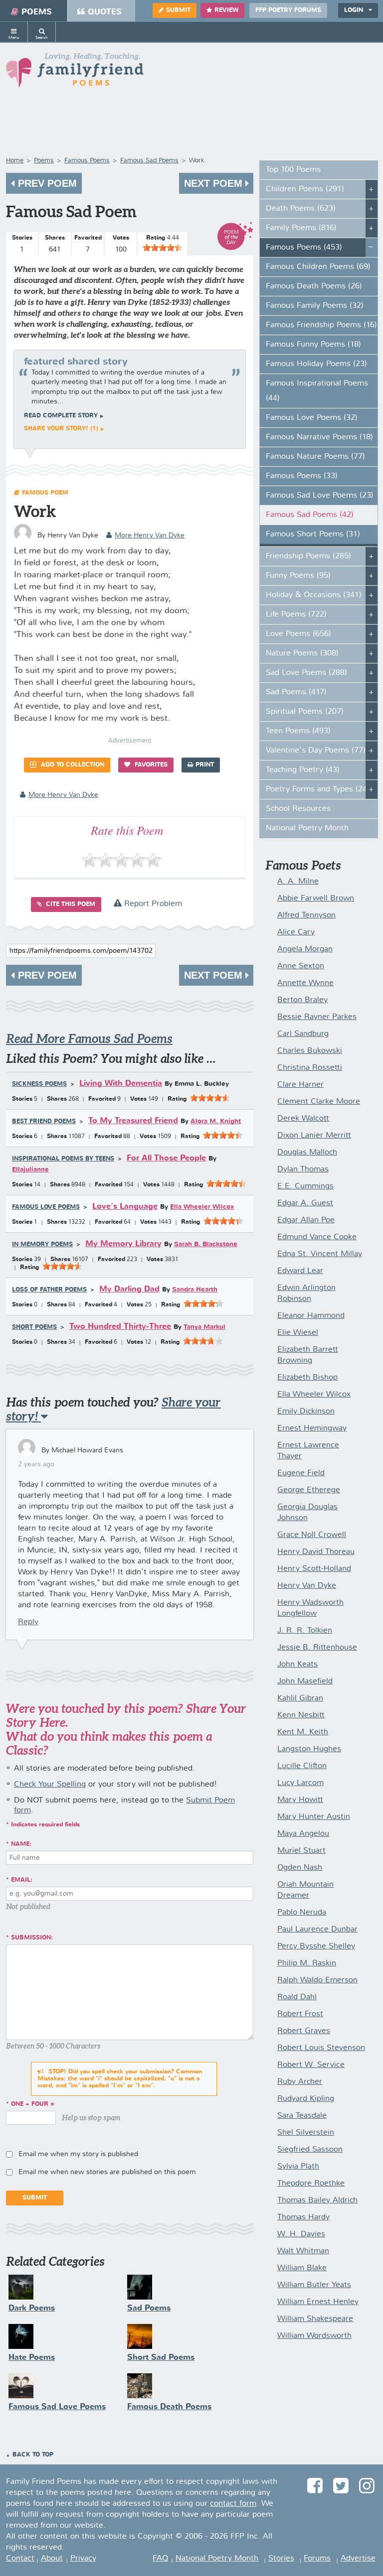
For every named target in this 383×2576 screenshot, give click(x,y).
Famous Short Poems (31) (313, 534)
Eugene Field (301, 1473)
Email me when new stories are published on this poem (107, 2172)
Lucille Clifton (302, 1766)
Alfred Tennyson (306, 915)
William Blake (302, 2268)
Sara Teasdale (302, 2116)
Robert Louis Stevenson (321, 2048)
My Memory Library (123, 1244)
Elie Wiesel (298, 1333)
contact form (233, 2504)
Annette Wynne (305, 983)
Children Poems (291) (305, 189)
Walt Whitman (303, 2251)
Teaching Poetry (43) (303, 770)
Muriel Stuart (301, 1851)
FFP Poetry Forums (288, 10)
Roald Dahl (297, 1997)
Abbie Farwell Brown (316, 899)
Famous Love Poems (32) (312, 418)
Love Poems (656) (298, 634)
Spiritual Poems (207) (305, 712)
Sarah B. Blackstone (206, 1244)
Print (205, 765)
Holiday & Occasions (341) (314, 595)
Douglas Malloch (307, 1153)
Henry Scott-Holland (314, 1569)
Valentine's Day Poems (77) (316, 751)
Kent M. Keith (303, 1732)
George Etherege (309, 1490)
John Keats (297, 1665)
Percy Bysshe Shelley (316, 1946)
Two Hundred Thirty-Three (120, 1327)
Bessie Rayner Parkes (317, 1017)
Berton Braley (302, 1000)
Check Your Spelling (50, 1785)
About (52, 2559)
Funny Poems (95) (298, 576)
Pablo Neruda (302, 1913)
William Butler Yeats (314, 2285)
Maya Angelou (303, 1834)
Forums (317, 2559)
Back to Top (33, 2455)
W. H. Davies (301, 2234)
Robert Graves (304, 2031)
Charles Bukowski (310, 1051)
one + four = (33, 2104)
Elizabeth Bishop (307, 1378)
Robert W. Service (311, 2065)
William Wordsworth (314, 2336)
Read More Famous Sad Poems (89, 1039)
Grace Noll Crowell (312, 1535)
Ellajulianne (30, 1170)
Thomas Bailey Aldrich (317, 2200)
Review (226, 10)
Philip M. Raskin (307, 1963)
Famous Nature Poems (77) (315, 457)
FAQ (160, 2559)
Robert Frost (300, 2014)
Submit (178, 10)
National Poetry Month (307, 828)
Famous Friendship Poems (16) (321, 325)
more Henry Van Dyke (150, 535)
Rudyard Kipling (306, 2099)
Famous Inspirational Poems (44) (317, 391)
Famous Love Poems (46, 1207)
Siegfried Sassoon (310, 2150)
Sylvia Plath (298, 2167)
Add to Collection (72, 765)
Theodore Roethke (311, 2184)
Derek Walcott (303, 1119)
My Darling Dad (129, 1289)
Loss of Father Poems (49, 1290)
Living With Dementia (121, 1084)
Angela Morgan (305, 949)
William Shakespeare (315, 2319)
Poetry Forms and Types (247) (320, 789)
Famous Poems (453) (304, 248)
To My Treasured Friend (133, 1121)
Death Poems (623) (301, 209)
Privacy (83, 2559)
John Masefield (305, 1681)
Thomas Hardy (303, 2217)
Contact (20, 2559)
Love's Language (125, 1207)
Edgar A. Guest (305, 1203)
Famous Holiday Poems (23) (316, 364)
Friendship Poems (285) (308, 556)
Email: (22, 1880)
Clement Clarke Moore (319, 1102)
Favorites (150, 765)
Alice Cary (296, 932)
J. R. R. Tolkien (305, 1631)
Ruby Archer (300, 2082)
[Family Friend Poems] (75, 73)
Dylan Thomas (303, 1169)
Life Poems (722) (296, 615)
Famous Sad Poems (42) (310, 515)
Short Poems (34, 1327)
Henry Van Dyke (307, 1586)
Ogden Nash (300, 1868)
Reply (28, 1622)
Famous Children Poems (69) (318, 267)
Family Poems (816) (301, 228)
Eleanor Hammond (311, 1316)
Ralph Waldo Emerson (317, 1980)
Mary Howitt (300, 1800)
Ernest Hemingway (312, 1428)
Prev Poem (46, 183)
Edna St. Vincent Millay (320, 1254)
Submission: (32, 1938)
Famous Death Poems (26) (314, 286)
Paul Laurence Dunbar (317, 1930)
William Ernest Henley (318, 2302)
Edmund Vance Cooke (317, 1237)
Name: (21, 1844)
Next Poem (215, 183)
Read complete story (61, 416)
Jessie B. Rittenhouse (317, 1648)
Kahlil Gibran (300, 1698)
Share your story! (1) (61, 429)
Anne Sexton (301, 966)
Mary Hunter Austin (314, 1817)
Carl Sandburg (303, 1034)
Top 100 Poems (293, 170)
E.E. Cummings (305, 1186)
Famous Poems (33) (302, 476)
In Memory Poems (42, 1245)
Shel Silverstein (306, 2133)
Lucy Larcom (300, 1783)
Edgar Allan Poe (306, 1220)
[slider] (163, 248)
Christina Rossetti (310, 1068)
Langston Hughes (309, 1749)
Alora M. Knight (216, 1121)
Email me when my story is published (78, 2154)
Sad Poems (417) (296, 692)
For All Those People (166, 1158)
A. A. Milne (298, 882)
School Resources (298, 809)
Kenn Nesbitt (301, 1715)
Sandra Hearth (195, 1290)
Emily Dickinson (306, 1412)
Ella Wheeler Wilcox (202, 1207)
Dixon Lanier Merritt (314, 1136)
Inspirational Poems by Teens (63, 1159)
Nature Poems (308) (302, 653)
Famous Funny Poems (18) (313, 345)
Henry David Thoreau (316, 1552)
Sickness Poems (39, 1084)
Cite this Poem (70, 904)
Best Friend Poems (44, 1122)
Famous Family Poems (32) (315, 306)
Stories (281, 2559)
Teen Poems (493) (298, 731)
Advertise (358, 2559)
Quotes (105, 12)
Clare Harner (300, 1085)
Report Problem (152, 904)
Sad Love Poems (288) (306, 673)
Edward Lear (300, 1271)
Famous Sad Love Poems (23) (320, 496)
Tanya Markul (204, 1327)
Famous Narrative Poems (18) (319, 437)
